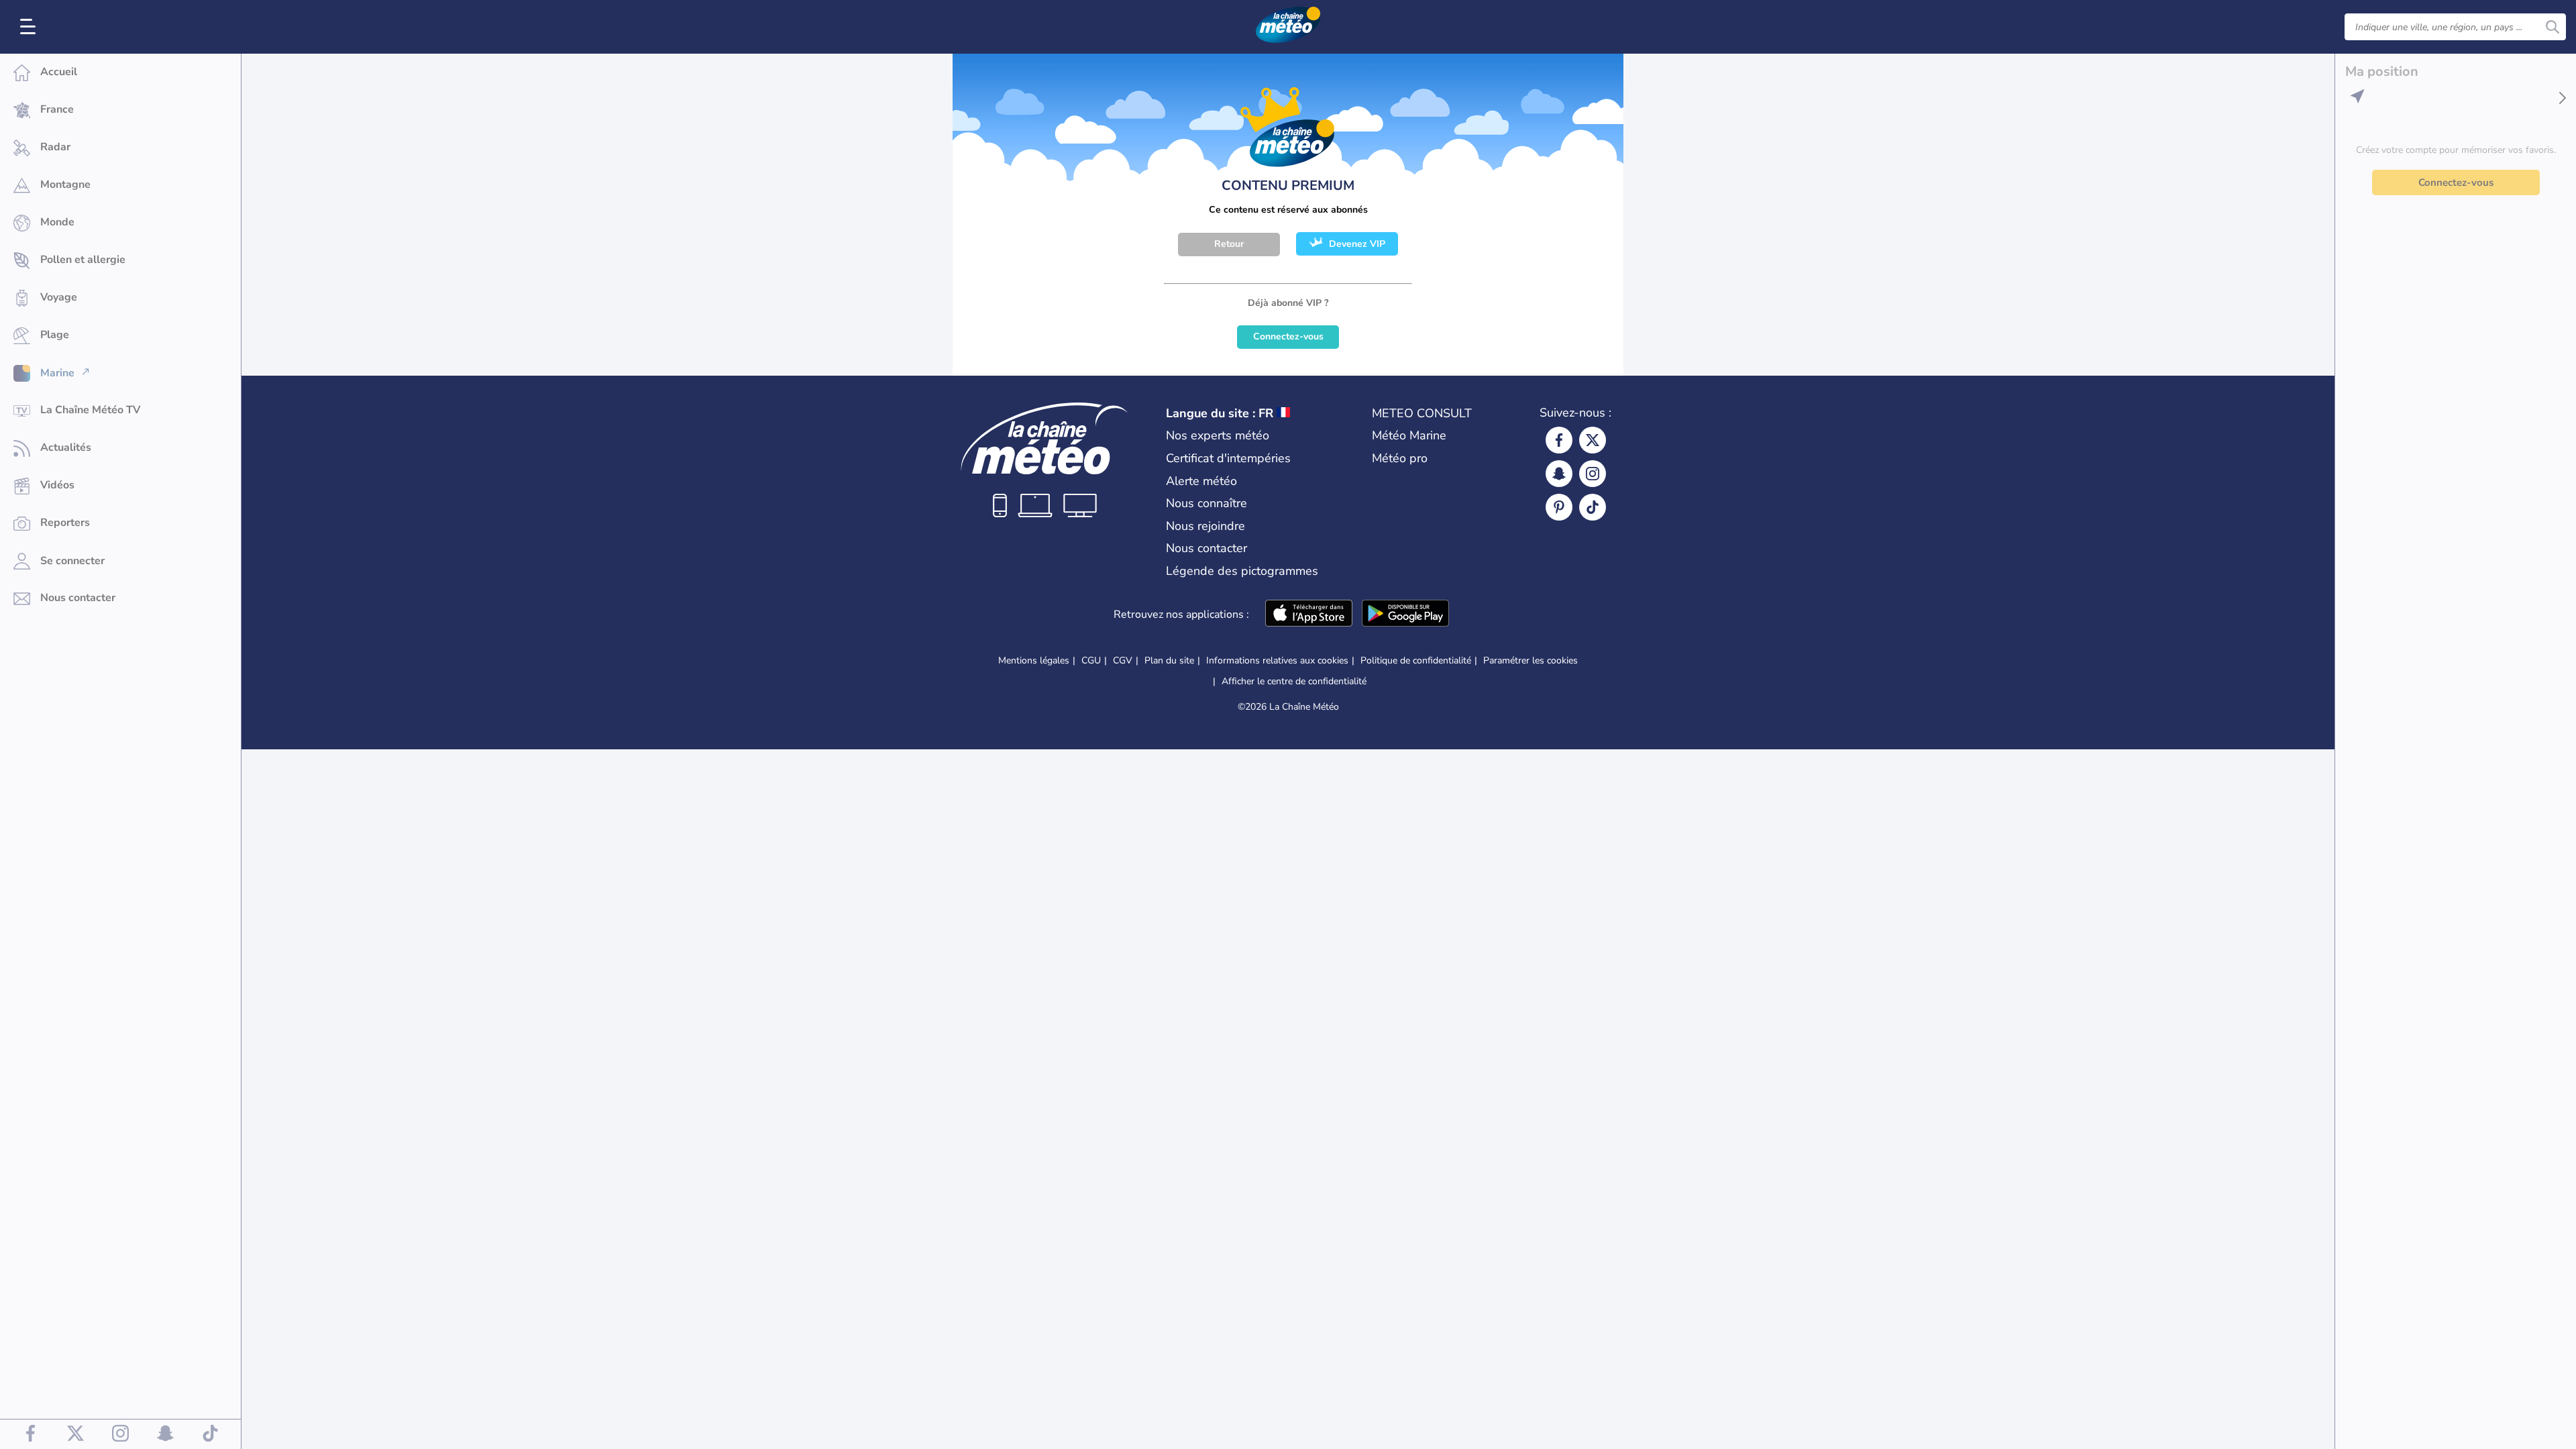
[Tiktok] (1593, 507)
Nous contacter (1206, 548)
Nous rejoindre (1205, 526)
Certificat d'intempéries (1228, 458)
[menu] (30, 27)
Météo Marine (1409, 435)
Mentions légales (1034, 660)
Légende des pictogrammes (1242, 571)
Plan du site (1169, 660)
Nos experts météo (1218, 435)
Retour (1229, 244)
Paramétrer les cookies (1531, 661)
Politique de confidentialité (1416, 660)
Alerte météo (1201, 481)
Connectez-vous (1288, 336)
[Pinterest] (1559, 507)
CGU (1091, 660)
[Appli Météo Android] (1405, 614)
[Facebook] (1559, 440)
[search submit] (2553, 27)
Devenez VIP (1357, 244)
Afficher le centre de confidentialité (1294, 682)
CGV (1123, 660)
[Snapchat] (1559, 474)
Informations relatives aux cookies (1277, 660)
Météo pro (1400, 458)
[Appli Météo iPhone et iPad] (1309, 614)
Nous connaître (1206, 503)
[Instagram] (1593, 474)
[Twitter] (1593, 440)
